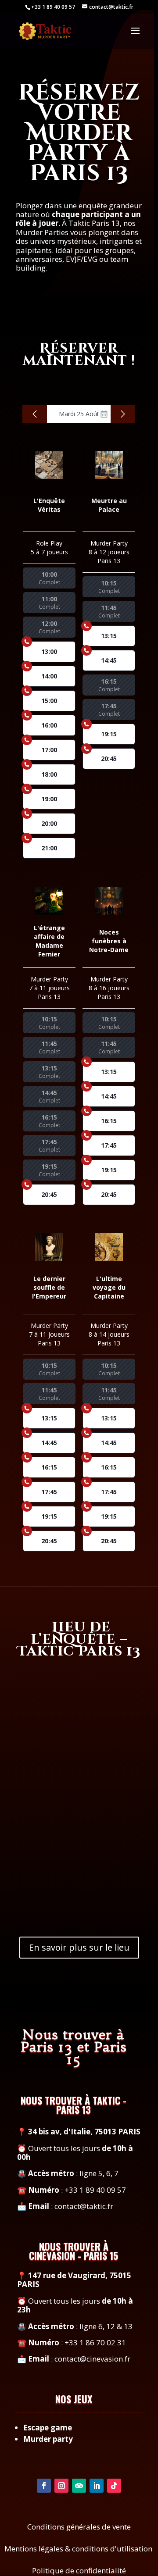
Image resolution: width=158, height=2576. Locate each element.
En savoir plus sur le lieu (79, 1947)
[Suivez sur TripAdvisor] (79, 2486)
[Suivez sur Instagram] (61, 2486)
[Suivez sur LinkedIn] (97, 2486)
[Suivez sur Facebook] (44, 2486)
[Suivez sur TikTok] (114, 2486)
